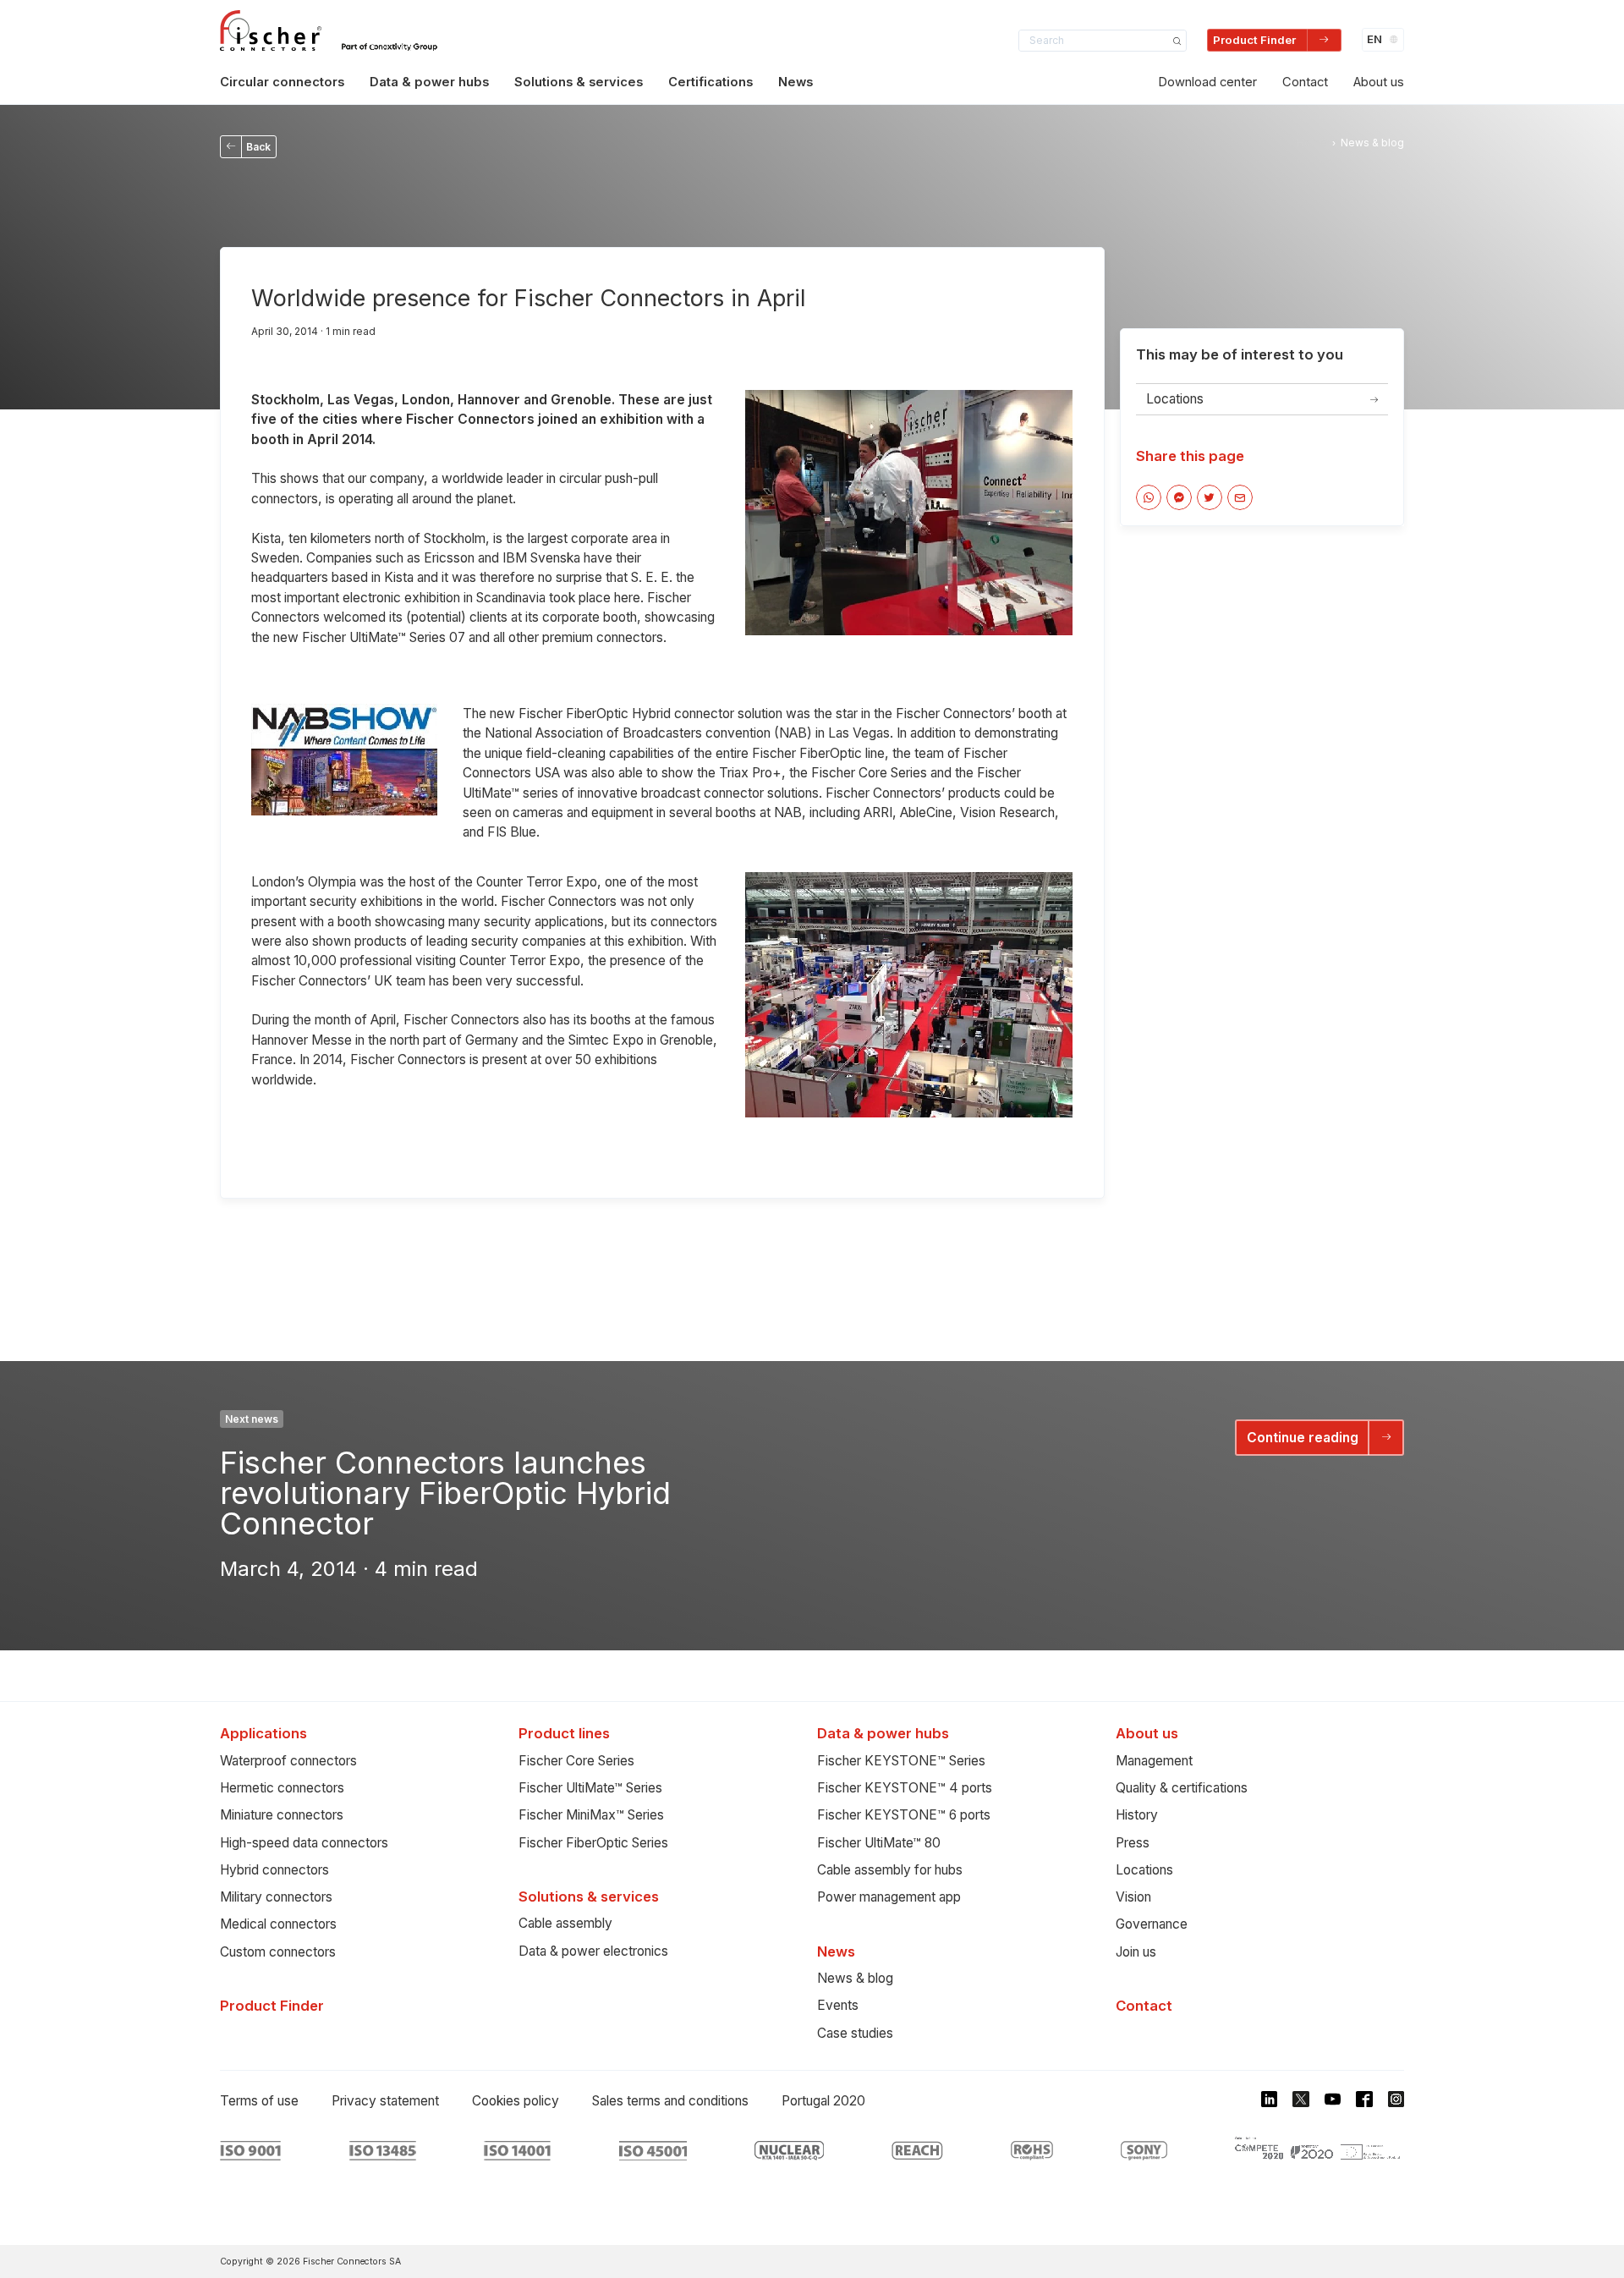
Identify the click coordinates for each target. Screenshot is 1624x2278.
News (796, 82)
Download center (1207, 82)
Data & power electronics (593, 1951)
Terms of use (259, 2101)
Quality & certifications (1182, 1788)
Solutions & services (579, 82)
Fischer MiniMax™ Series (591, 1815)
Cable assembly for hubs (890, 1870)
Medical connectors (278, 1924)
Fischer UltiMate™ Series (590, 1788)
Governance (1152, 1924)
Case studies (855, 2033)
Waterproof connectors (288, 1761)
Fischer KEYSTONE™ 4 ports (905, 1788)
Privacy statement (385, 2101)
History (1137, 1815)
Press (1133, 1843)
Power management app (889, 1897)
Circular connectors (282, 82)
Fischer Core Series (576, 1761)
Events (838, 2005)
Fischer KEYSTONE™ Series (901, 1761)
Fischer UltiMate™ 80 (879, 1843)
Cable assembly (565, 1923)
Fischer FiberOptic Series (593, 1843)
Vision (1133, 1897)
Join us (1136, 1952)
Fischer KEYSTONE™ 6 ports (904, 1815)
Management (1154, 1761)
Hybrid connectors (274, 1870)
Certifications (710, 82)
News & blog (855, 1978)
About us (1379, 82)
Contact (1305, 82)
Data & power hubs (429, 82)
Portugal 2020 (823, 2101)
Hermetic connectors (282, 1788)
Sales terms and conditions (670, 2101)
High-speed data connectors (304, 1843)
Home (1312, 143)
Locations (1144, 1870)
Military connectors (276, 1897)
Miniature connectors (282, 1815)
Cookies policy (516, 2101)
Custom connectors (278, 1952)
